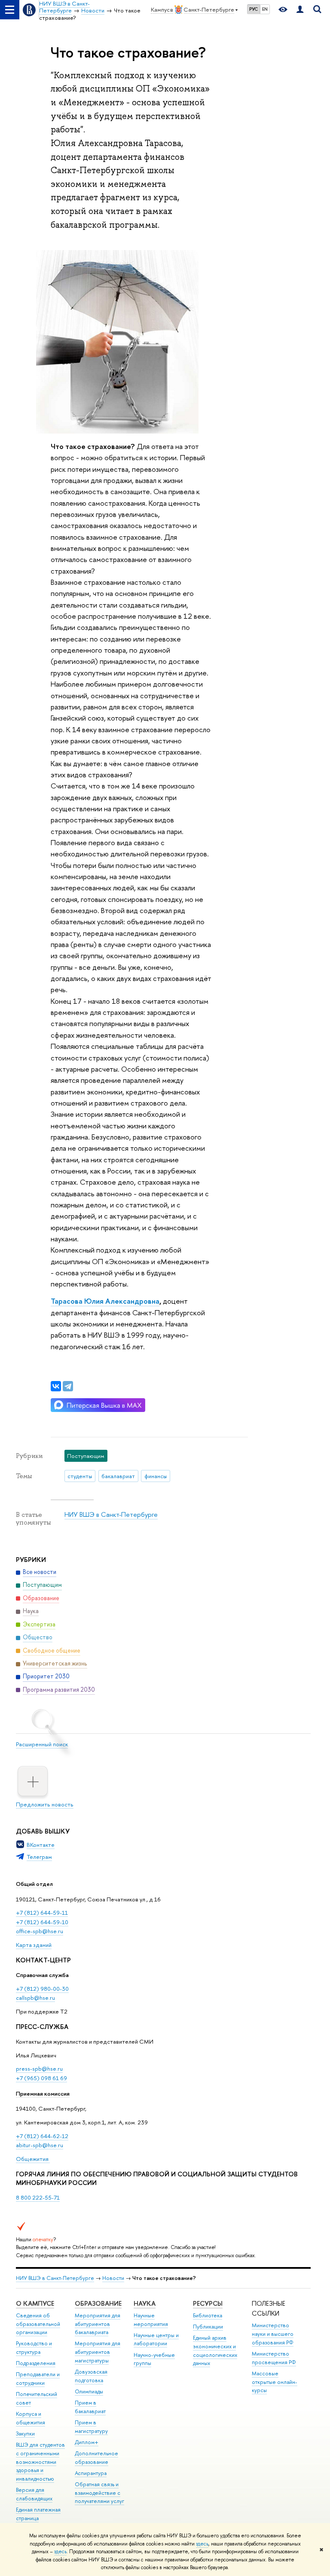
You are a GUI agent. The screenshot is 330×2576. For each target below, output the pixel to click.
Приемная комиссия (43, 2093)
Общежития (33, 2159)
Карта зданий (34, 1945)
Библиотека (208, 2315)
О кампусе (35, 2303)
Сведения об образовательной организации (38, 2324)
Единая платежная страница (38, 2514)
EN (265, 9)
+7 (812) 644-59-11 (42, 1913)
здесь (202, 2544)
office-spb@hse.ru (40, 1931)
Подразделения (36, 2363)
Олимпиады (89, 2391)
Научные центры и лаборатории (156, 2339)
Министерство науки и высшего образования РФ (273, 2334)
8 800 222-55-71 (38, 2197)
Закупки (25, 2434)
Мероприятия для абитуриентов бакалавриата (98, 2324)
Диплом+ (87, 2442)
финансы (156, 1476)
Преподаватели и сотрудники (38, 2379)
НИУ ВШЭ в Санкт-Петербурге (111, 1514)
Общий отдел (34, 1884)
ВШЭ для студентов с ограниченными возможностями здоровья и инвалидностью (40, 2462)
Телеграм (39, 1857)
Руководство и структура (34, 2348)
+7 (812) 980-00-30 (42, 1989)
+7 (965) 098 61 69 (41, 2078)
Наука (145, 2303)
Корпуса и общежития (31, 2418)
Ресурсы (208, 2303)
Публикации (208, 2327)
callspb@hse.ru (35, 1998)
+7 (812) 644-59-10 (42, 1922)
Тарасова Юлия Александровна (105, 1301)
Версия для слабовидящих (34, 2494)
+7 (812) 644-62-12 (42, 2136)
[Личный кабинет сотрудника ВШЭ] (300, 10)
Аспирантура (91, 2473)
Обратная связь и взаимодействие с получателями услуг (99, 2493)
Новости (113, 2278)
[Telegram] (68, 1386)
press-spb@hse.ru (39, 2069)
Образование (98, 2303)
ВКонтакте (41, 1845)
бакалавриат (118, 1476)
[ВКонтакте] (56, 1386)
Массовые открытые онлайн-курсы (275, 2382)
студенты (80, 1476)
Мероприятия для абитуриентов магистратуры (98, 2352)
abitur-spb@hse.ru (40, 2145)
